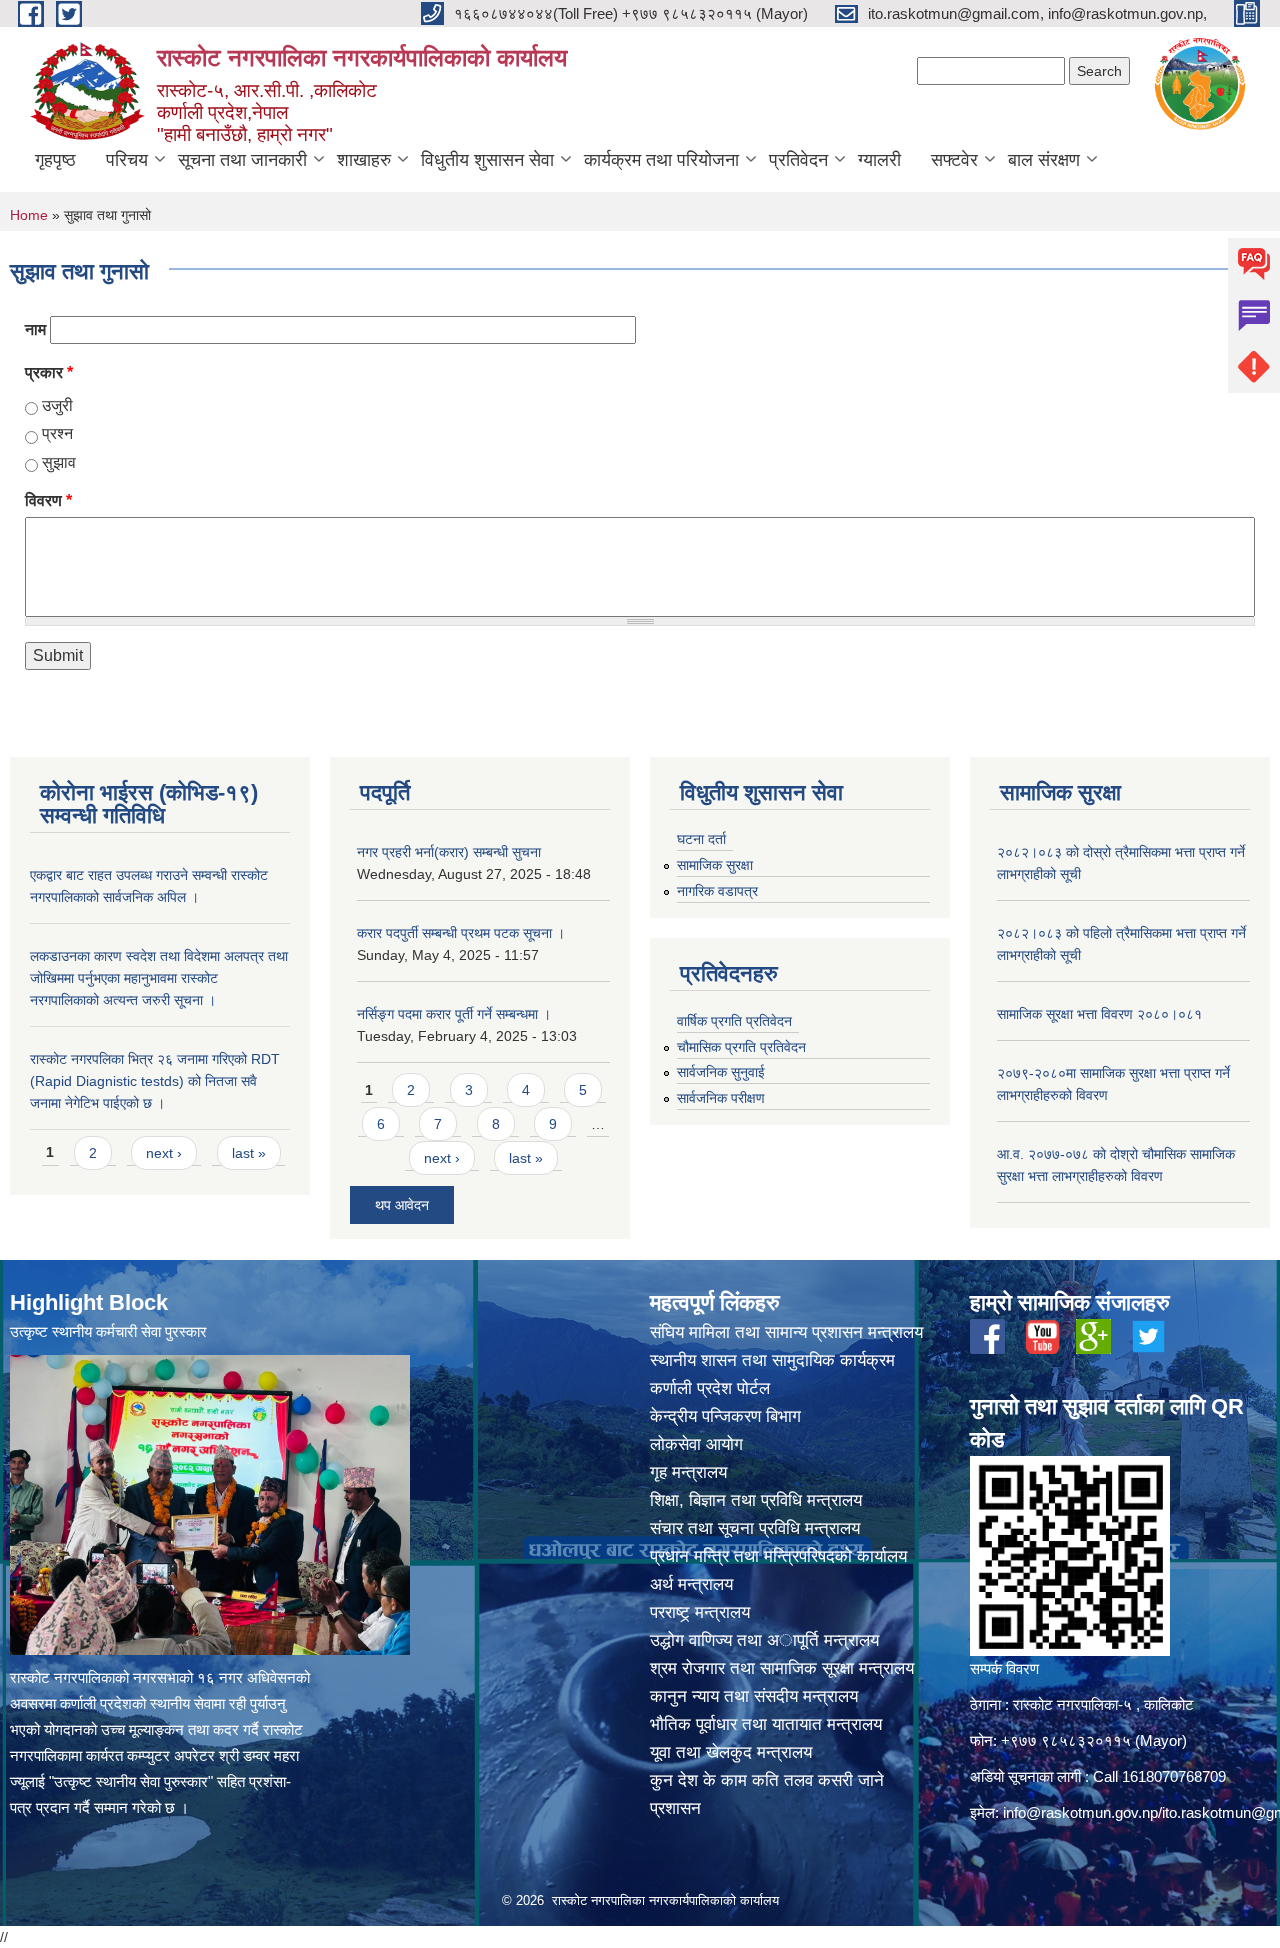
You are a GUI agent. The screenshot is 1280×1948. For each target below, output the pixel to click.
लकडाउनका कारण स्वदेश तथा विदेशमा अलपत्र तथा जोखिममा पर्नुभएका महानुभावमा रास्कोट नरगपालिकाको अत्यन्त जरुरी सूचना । (159, 978)
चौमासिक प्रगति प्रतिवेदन (741, 1047)
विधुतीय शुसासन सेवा (487, 160)
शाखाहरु (364, 160)
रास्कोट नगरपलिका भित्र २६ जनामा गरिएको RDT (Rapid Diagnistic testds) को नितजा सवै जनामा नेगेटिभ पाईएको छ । (155, 1081)
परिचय (127, 160)
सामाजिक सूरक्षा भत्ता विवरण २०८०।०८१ (1099, 1014)
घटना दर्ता (701, 839)
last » (249, 1153)
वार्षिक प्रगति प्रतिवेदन (734, 1021)
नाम (35, 329)
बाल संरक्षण (1044, 160)
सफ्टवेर (954, 160)
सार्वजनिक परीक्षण (721, 1098)
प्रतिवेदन (798, 160)
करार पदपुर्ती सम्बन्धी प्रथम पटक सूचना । (461, 933)
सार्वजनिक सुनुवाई (721, 1072)
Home (29, 215)
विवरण (48, 500)
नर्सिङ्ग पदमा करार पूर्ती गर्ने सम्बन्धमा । (454, 1014)
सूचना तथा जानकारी (242, 160)
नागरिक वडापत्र (717, 891)
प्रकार (49, 372)
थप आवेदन (402, 1205)
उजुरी (57, 405)
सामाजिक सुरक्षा (715, 865)
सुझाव (59, 462)
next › (164, 1153)
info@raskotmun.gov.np (1080, 1812)
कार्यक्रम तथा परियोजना (661, 160)
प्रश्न (57, 433)
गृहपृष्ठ (55, 160)
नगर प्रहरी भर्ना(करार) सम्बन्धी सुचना (449, 852)
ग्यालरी (879, 160)
